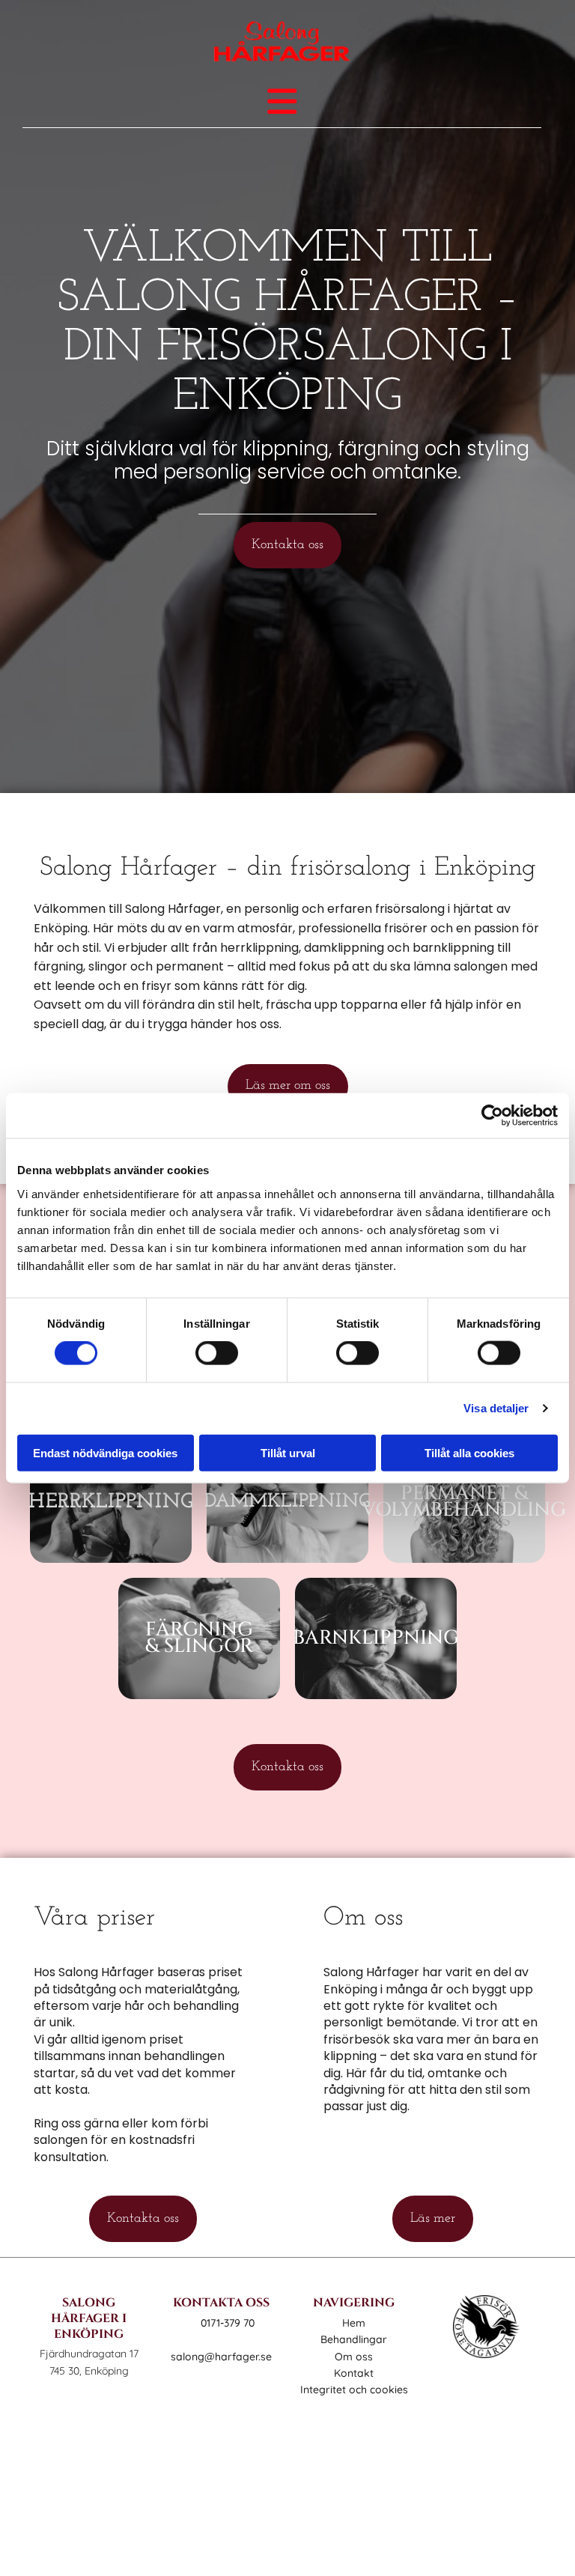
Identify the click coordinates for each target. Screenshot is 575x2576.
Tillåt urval (288, 1452)
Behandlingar (354, 2339)
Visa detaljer (496, 1408)
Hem (354, 2323)
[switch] (217, 1353)
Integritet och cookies (354, 2390)
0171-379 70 (228, 2323)
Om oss (354, 2357)
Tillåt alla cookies (469, 1452)
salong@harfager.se (221, 2357)
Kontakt (354, 2373)
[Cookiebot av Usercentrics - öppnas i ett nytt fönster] (492, 1116)
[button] (287, 545)
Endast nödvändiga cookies (105, 1452)
